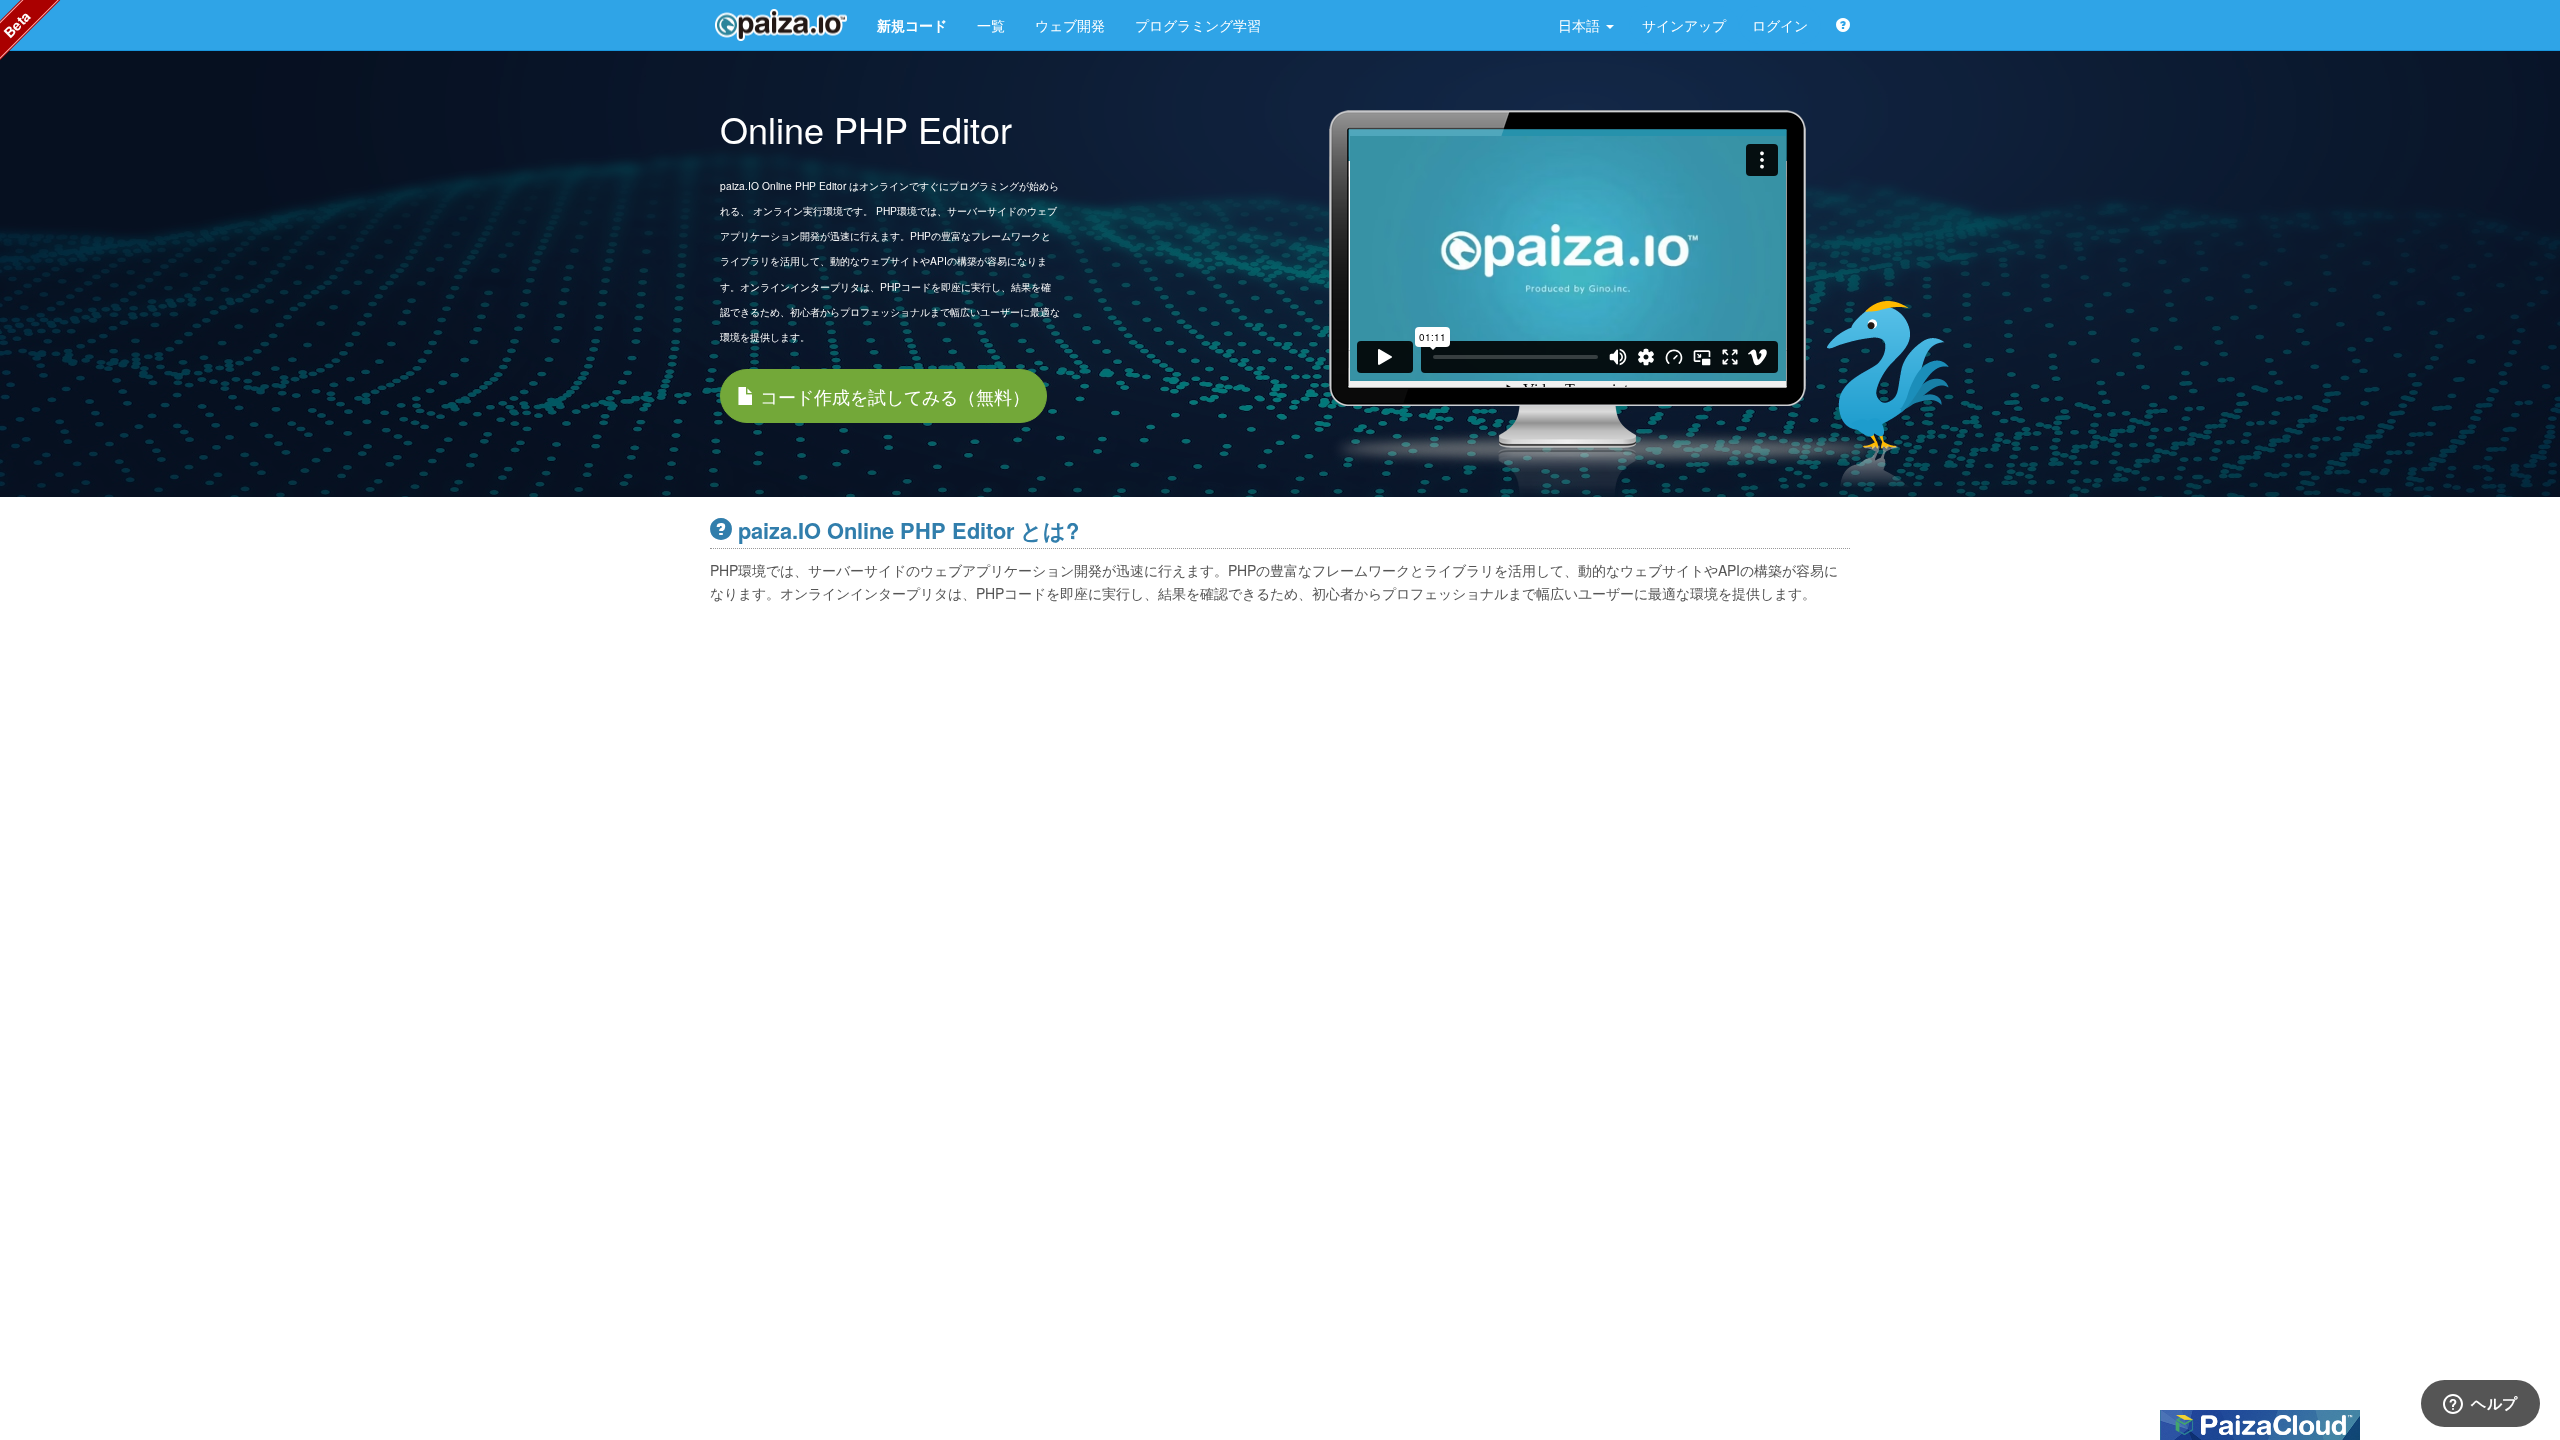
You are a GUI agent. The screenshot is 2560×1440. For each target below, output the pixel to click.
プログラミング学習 (1198, 25)
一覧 (991, 25)
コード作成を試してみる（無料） (892, 396)
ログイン (1780, 25)
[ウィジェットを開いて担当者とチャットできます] (2480, 1405)
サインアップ (1684, 25)
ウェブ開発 (1070, 25)
